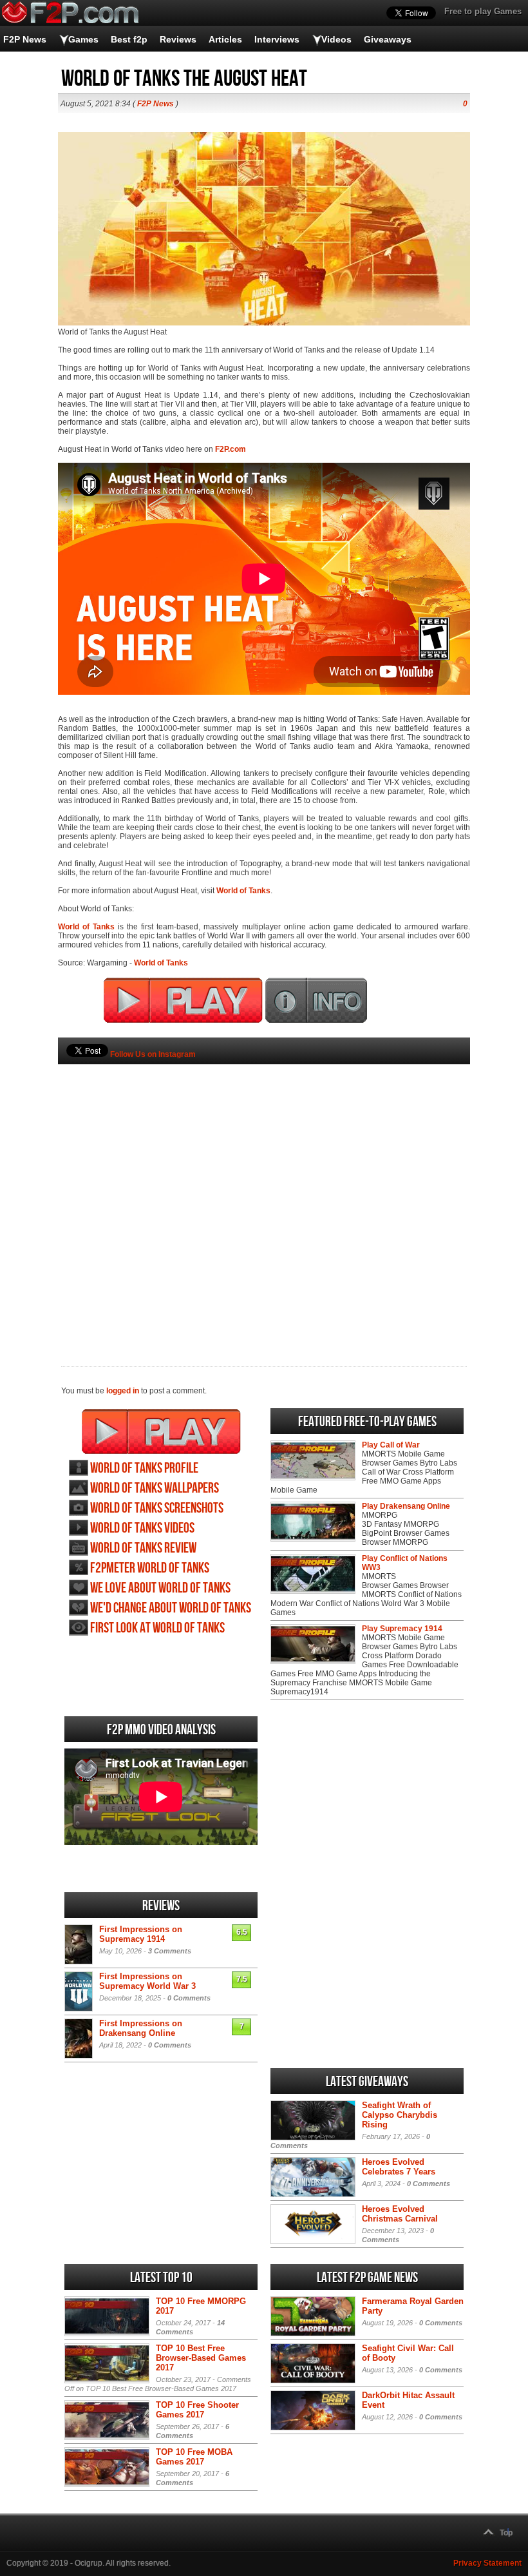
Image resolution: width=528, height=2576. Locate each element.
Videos (336, 39)
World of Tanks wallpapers (155, 1488)
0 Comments (189, 1998)
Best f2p (129, 39)
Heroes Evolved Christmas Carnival (400, 2214)
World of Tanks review (143, 1548)
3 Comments (170, 1951)
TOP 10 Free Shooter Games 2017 (197, 2410)
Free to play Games (483, 11)
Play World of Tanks (161, 1431)
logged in (123, 1391)
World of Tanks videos (142, 1528)
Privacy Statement (487, 2563)
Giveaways (388, 39)
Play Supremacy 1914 (402, 1629)
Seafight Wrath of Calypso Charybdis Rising (400, 2115)
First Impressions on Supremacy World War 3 (147, 1981)
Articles (225, 39)
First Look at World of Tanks (157, 1628)
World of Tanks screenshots (157, 1508)
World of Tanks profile (144, 1468)
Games (83, 39)
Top (506, 2533)
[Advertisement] (264, 1194)
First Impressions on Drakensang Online (141, 2028)
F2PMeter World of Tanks (150, 1568)
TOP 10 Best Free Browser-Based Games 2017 (201, 2358)
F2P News (25, 39)
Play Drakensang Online (406, 1506)
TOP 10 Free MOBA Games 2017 (194, 2457)
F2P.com (231, 449)
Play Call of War (391, 1445)
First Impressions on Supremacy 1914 (141, 1934)
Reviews (178, 39)
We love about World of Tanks (160, 1588)
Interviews (277, 39)
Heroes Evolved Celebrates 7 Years (399, 2167)
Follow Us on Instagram (153, 1054)
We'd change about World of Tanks (171, 1608)
